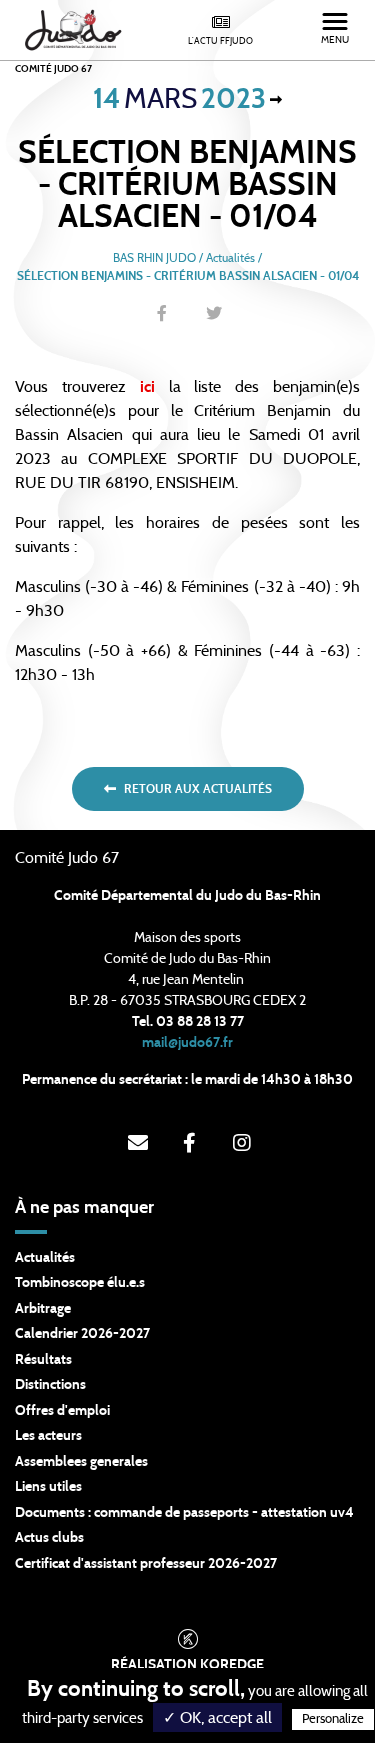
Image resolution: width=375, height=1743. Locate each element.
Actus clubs (49, 1538)
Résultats (43, 1360)
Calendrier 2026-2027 (82, 1334)
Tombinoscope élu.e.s (80, 1283)
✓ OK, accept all (217, 1718)
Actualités (45, 1258)
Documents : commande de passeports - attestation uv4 (184, 1513)
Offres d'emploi (62, 1411)
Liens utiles (48, 1487)
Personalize (333, 1719)
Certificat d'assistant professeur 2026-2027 (146, 1564)
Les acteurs (48, 1436)
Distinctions (50, 1385)
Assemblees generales (81, 1462)
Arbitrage (43, 1309)
